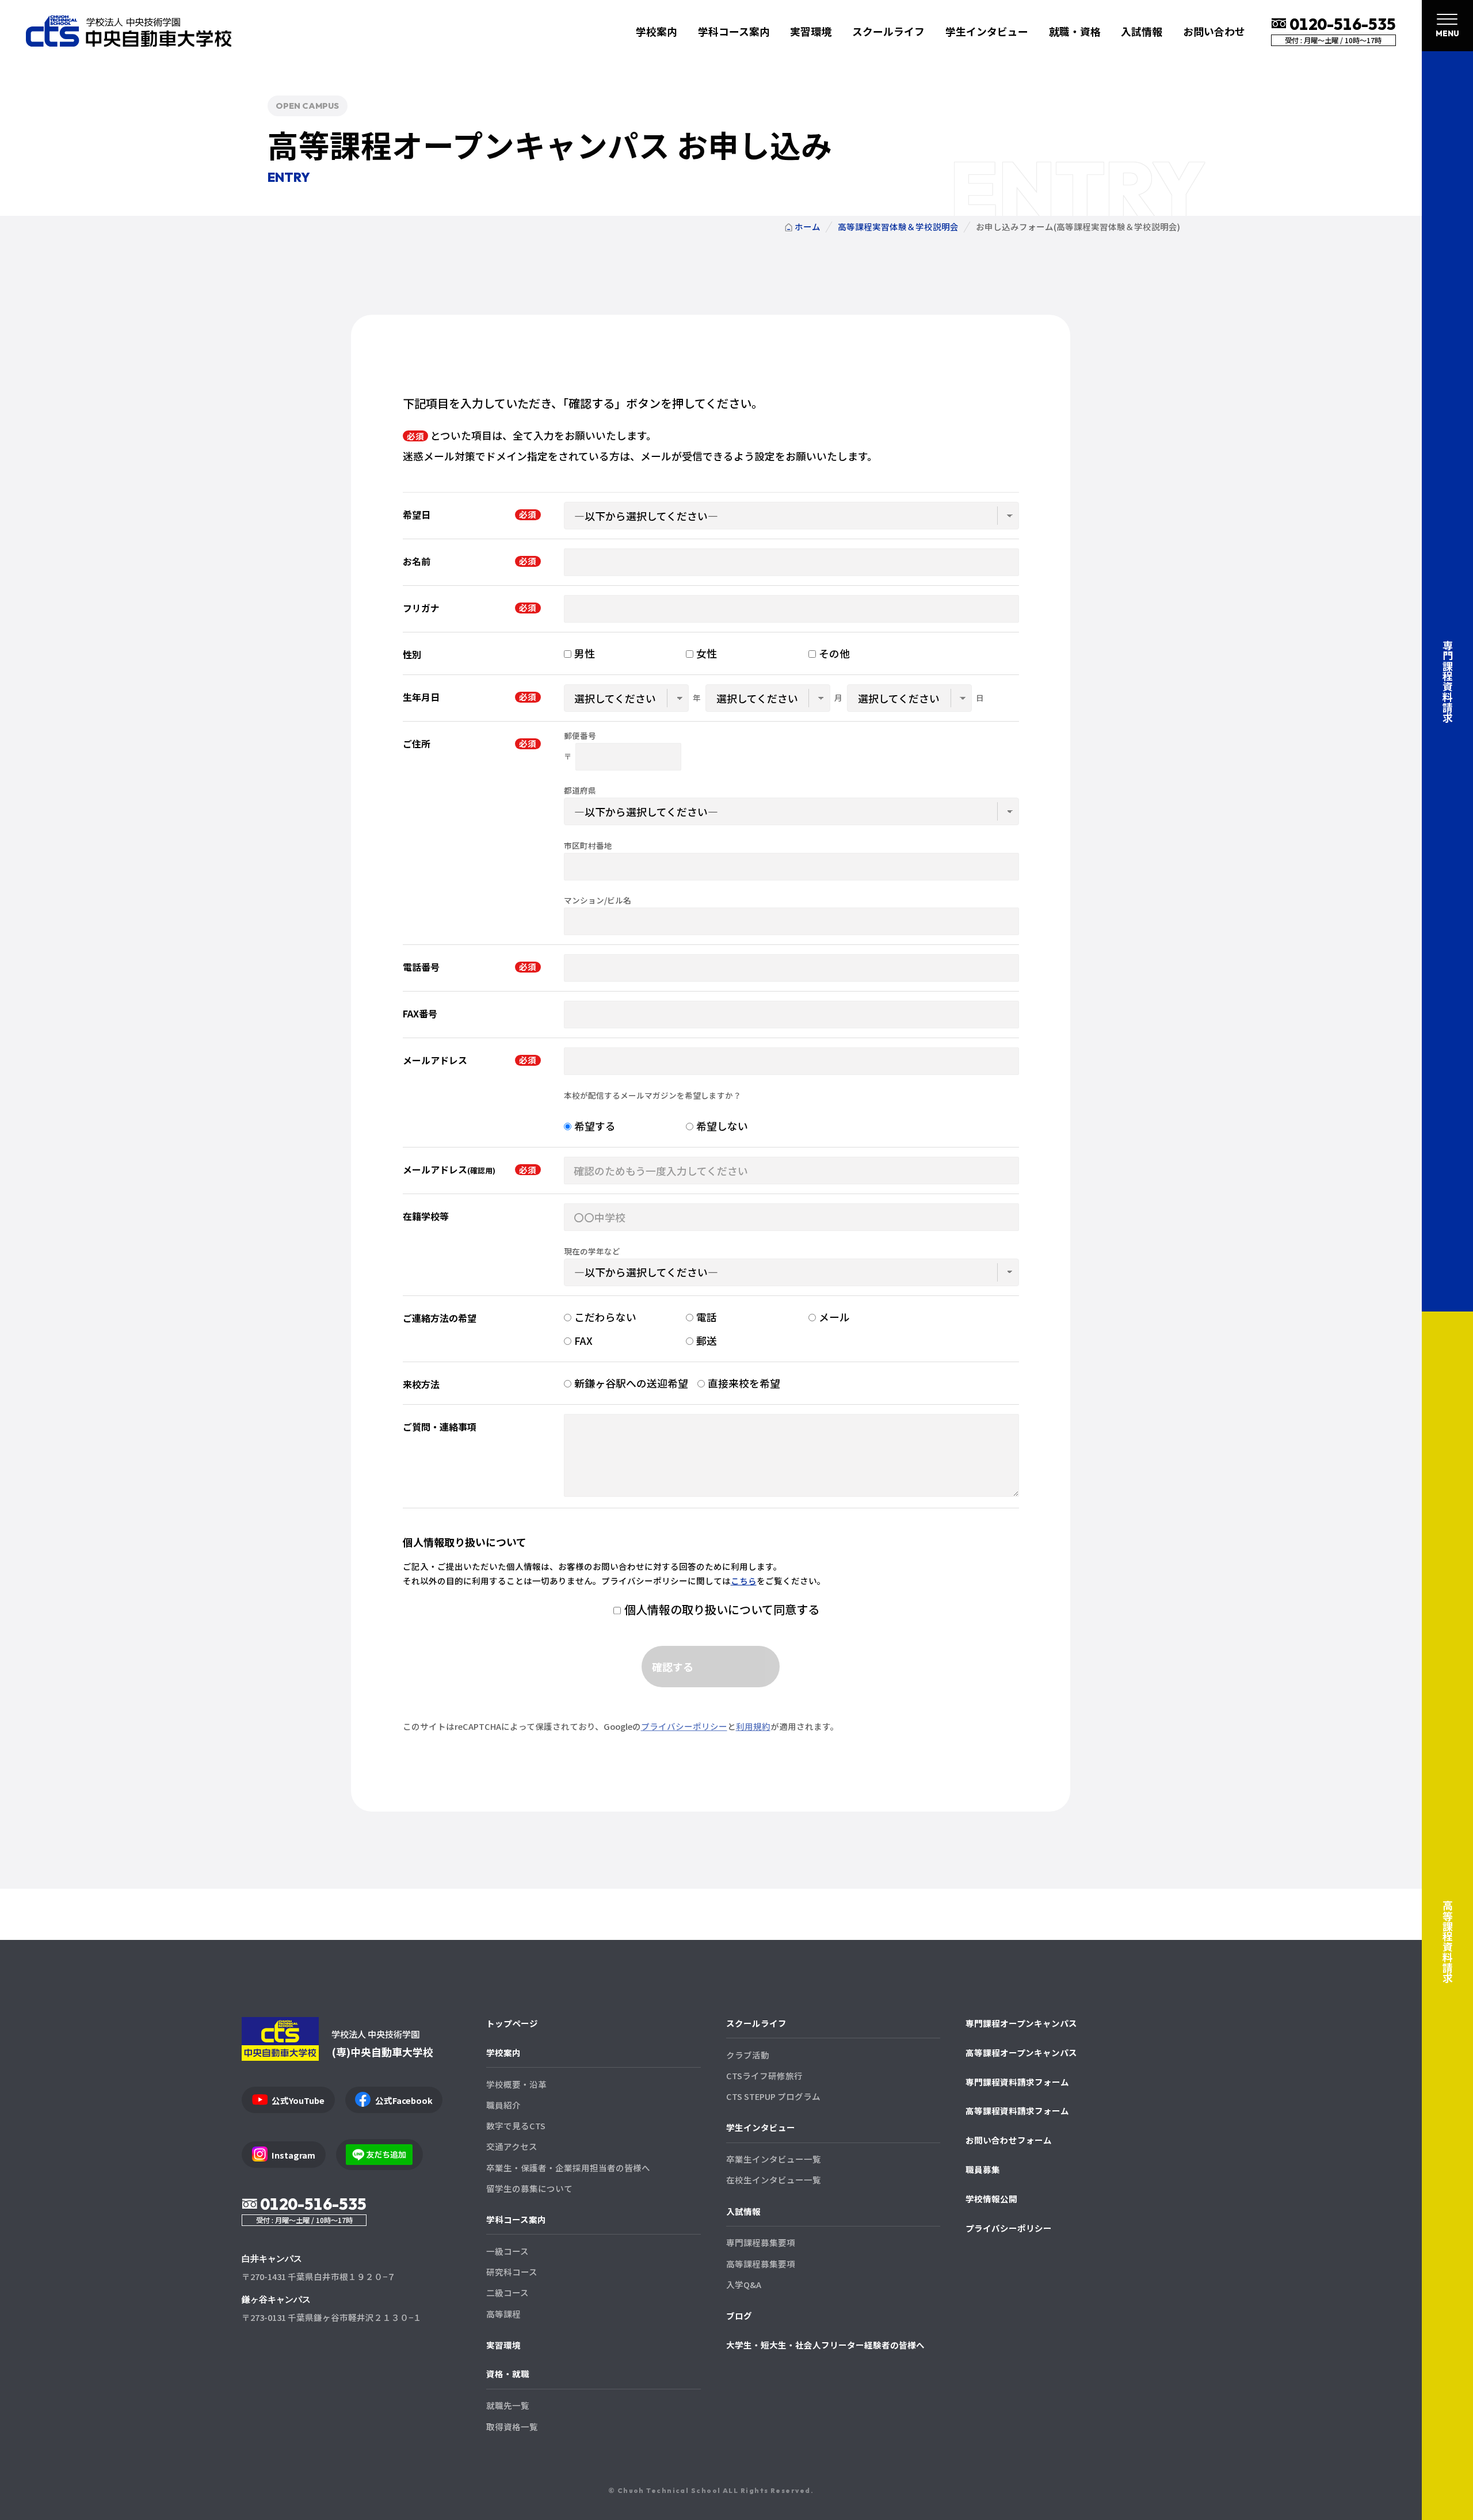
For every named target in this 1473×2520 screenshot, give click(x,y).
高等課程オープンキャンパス (1021, 2052)
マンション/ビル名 (598, 901)
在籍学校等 (426, 1216)
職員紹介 (503, 2105)
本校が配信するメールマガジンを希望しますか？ (652, 1096)
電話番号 (421, 967)
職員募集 (983, 2169)
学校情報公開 (991, 2199)
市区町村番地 (588, 846)
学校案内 (503, 2052)
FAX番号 (420, 1014)
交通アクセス (512, 2146)
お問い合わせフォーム (1009, 2140)
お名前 (417, 561)
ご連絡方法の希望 (440, 1318)
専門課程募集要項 (761, 2242)
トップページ (512, 2023)
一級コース (507, 2251)
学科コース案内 (516, 2219)
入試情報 (743, 2211)
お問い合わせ (1214, 31)
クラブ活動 (748, 2055)
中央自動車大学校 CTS (129, 31)
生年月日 (421, 697)
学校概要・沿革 (516, 2084)
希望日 (417, 515)
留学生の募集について (529, 2188)
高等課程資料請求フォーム (1017, 2111)
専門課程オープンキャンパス (1021, 2023)
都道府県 (580, 791)
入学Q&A (744, 2284)
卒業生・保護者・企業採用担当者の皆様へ (568, 2168)
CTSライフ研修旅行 (764, 2075)
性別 (412, 655)
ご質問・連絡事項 (440, 1427)
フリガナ (421, 608)
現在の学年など (592, 1252)
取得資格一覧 (512, 2426)
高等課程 (503, 2314)
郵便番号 (580, 736)
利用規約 (753, 1726)
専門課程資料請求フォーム (1017, 2082)
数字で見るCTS (516, 2126)
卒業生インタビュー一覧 (774, 2159)
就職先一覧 (508, 2405)
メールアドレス (435, 1060)
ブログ (739, 2315)
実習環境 (811, 31)
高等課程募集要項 (761, 2264)
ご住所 (417, 744)
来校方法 (421, 1384)
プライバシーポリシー (684, 1726)
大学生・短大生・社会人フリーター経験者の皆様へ (825, 2345)
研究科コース (512, 2272)
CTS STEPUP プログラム (773, 2096)
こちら (744, 1581)
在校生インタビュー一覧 (774, 2180)
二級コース (507, 2292)
